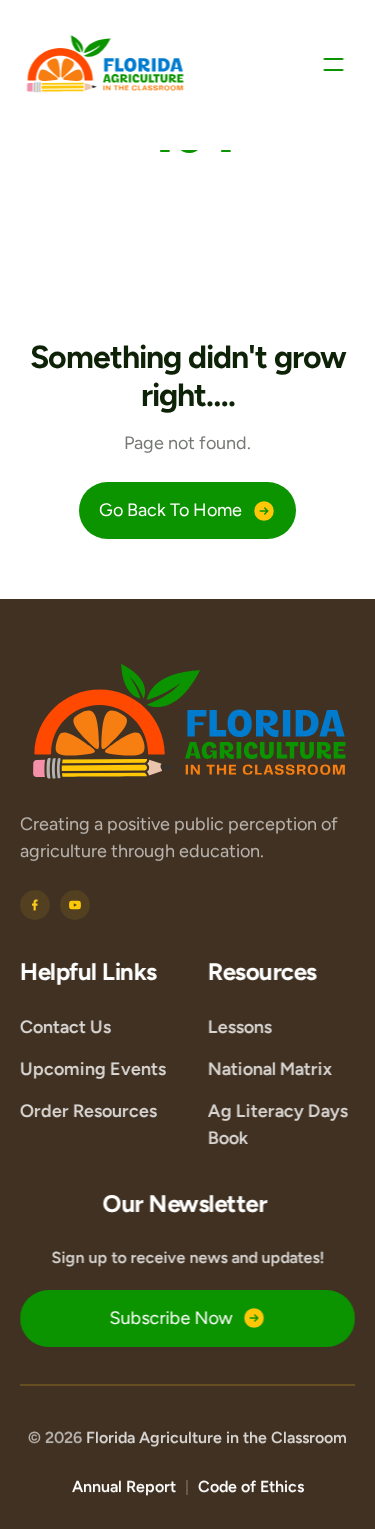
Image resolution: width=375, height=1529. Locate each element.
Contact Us (65, 1026)
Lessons (240, 1026)
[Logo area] (190, 722)
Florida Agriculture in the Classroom (216, 1437)
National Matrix (270, 1068)
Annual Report (124, 1486)
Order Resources (88, 1110)
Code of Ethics (251, 1486)
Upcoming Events (93, 1068)
